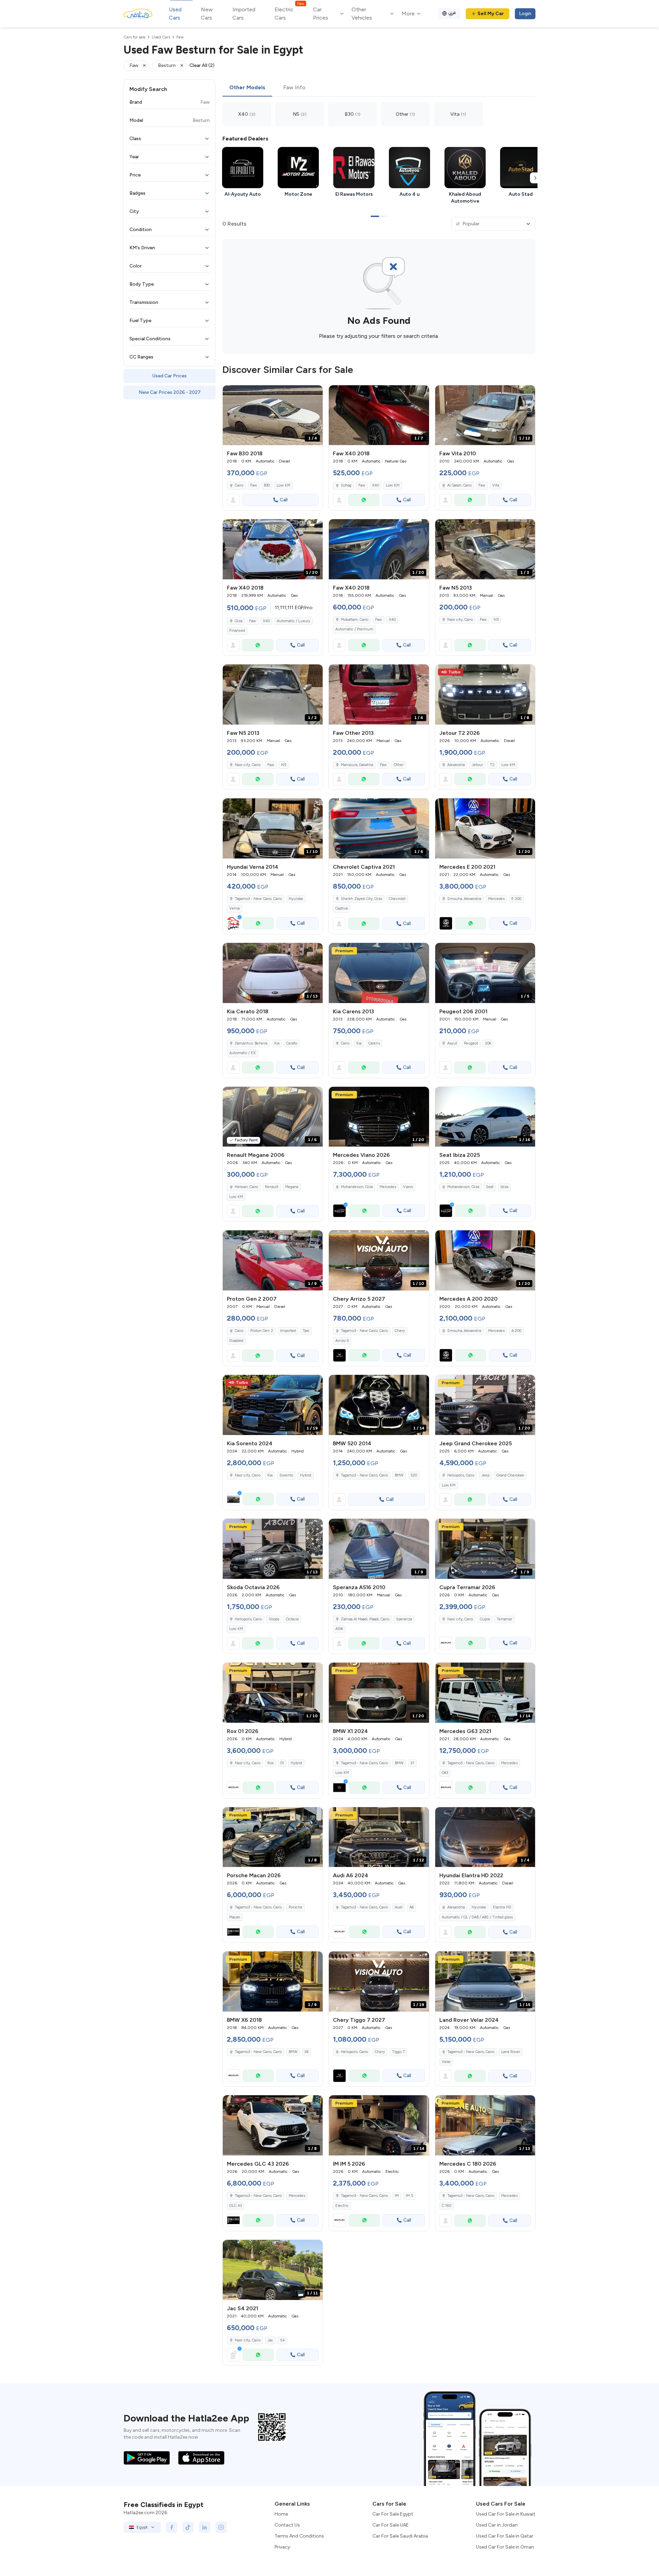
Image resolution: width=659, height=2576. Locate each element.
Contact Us (287, 2525)
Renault (272, 1187)
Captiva (342, 908)
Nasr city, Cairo (460, 620)
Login (525, 14)
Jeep (485, 1475)
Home (281, 2514)
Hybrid (306, 1475)
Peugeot (471, 1043)
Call (284, 500)
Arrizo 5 (342, 1341)
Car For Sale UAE (391, 2525)
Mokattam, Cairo (355, 620)
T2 (492, 765)
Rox (270, 1763)
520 (414, 1475)
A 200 (516, 1331)
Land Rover (511, 2052)
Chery (400, 1331)
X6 (307, 2052)
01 (282, 1763)
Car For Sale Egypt (393, 2514)
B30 (267, 485)
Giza (239, 621)
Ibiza (504, 1187)
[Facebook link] (172, 2527)
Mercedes (496, 899)
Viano (408, 1187)
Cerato (292, 1043)
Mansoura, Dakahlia (357, 765)
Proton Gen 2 (262, 1331)
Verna (234, 908)
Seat (490, 1187)
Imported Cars (244, 14)
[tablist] (379, 88)
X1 (412, 1763)
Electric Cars (289, 13)
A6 (412, 1907)
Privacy (282, 2547)
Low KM (284, 485)
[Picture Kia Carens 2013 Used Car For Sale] (379, 973)
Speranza (404, 1619)
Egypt (142, 2527)
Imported (288, 1331)
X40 (375, 485)
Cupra (485, 1619)
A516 (339, 1629)
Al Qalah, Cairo (459, 485)
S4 (282, 2340)
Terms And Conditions (299, 2536)
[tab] (247, 88)
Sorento (286, 1475)
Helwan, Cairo (246, 1187)
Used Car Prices (170, 376)
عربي (452, 13)
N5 (496, 620)
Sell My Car (491, 14)
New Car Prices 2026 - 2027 (170, 392)
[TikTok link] (188, 2527)
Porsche (296, 1907)
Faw (254, 485)
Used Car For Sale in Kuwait (506, 2514)
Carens (374, 1043)
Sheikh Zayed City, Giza (361, 899)
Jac (270, 2340)
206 (488, 1043)
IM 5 (409, 2196)
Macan (235, 1917)
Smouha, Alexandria (464, 899)
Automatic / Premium (354, 629)
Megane (292, 1187)
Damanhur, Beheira (251, 1043)
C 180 (447, 2206)
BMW (399, 1475)
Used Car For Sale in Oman (505, 2547)
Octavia (292, 1619)
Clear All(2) (202, 65)
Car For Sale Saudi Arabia (400, 2536)
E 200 (516, 899)
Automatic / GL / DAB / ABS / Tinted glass (477, 1917)
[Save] (314, 394)
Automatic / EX (242, 1053)
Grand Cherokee (510, 1475)
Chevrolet (397, 899)
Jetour (477, 765)
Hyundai (296, 899)
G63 (445, 1773)
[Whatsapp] (364, 500)
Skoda (274, 1619)
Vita (496, 485)
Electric (342, 2206)
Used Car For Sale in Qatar (505, 2536)
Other (399, 765)
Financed (237, 631)
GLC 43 (235, 2206)
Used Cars (175, 14)
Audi (399, 1907)
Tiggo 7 (398, 2052)
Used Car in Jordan (497, 2525)
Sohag (346, 485)
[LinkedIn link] (205, 2527)
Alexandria (456, 765)
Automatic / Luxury (293, 621)
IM (397, 2196)
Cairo (239, 485)
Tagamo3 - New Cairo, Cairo (258, 899)
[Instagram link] (221, 2527)
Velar (446, 2062)
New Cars (207, 14)
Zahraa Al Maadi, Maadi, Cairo (365, 1619)
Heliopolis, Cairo (461, 1475)
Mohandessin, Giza (463, 1187)
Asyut (452, 1043)
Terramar (504, 1619)
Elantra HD (502, 1907)
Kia (277, 1043)
